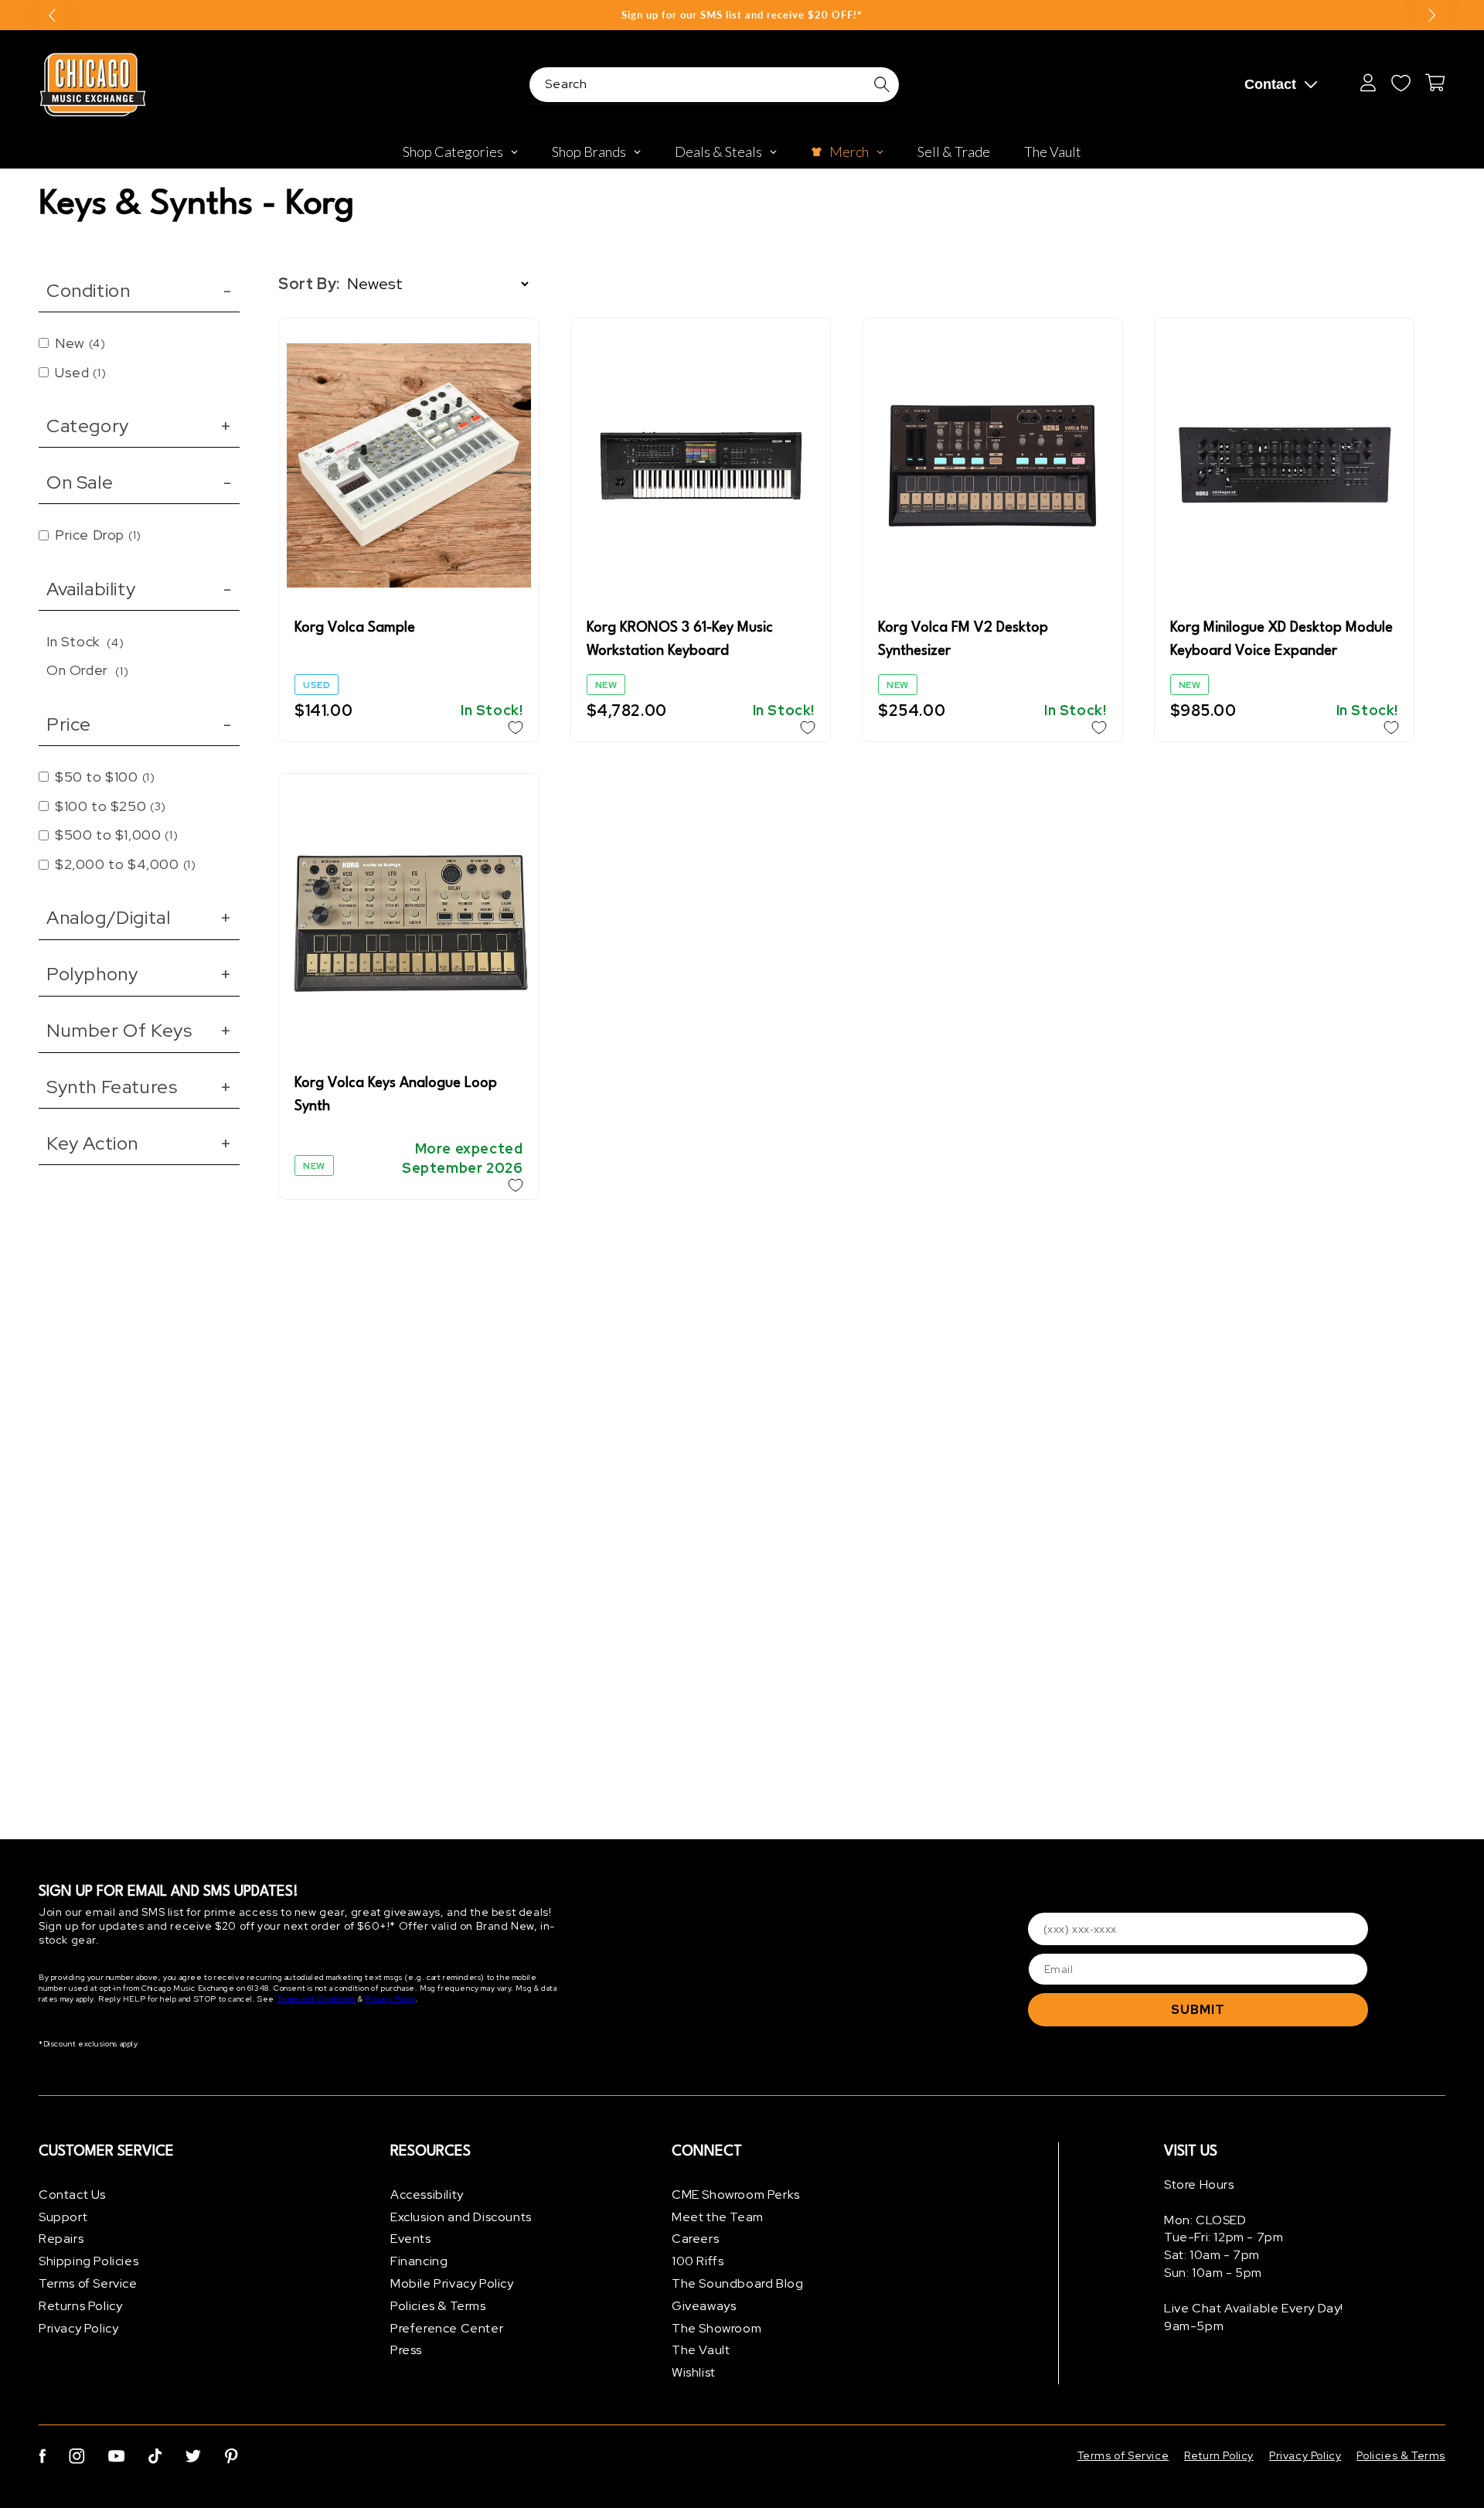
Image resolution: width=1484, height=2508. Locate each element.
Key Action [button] (139, 1143)
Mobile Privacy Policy (452, 2283)
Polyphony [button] (139, 974)
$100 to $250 (111, 806)
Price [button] (139, 724)
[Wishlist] (1401, 83)
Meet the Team (718, 2217)
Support (63, 2217)
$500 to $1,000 (116, 835)
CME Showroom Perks (736, 2194)
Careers (695, 2239)
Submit (1198, 2010)
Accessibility (427, 2194)
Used (80, 372)
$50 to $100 (105, 777)
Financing (419, 2261)
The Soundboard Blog (737, 2283)
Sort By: (309, 284)
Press (406, 2351)
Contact (1270, 84)
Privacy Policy (390, 2000)
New (80, 343)
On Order (87, 670)
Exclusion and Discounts (461, 2217)
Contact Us (72, 2194)
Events (411, 2239)
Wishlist (694, 2372)
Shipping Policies (88, 2261)
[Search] (882, 84)
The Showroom (716, 2328)
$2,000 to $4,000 (125, 864)
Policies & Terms (438, 2306)
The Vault (701, 2351)
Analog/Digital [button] (139, 917)
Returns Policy (80, 2306)
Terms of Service (88, 2283)
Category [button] (139, 426)
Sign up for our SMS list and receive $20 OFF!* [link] (742, 15)
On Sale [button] (139, 482)
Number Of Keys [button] (139, 1030)
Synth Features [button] (139, 1087)
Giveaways (704, 2306)
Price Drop (98, 535)
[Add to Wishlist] (516, 728)
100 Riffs (698, 2261)
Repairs (61, 2239)
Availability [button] (139, 589)
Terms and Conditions (317, 2000)
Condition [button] (139, 290)
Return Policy (1219, 2455)
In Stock (85, 641)
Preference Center (447, 2328)
